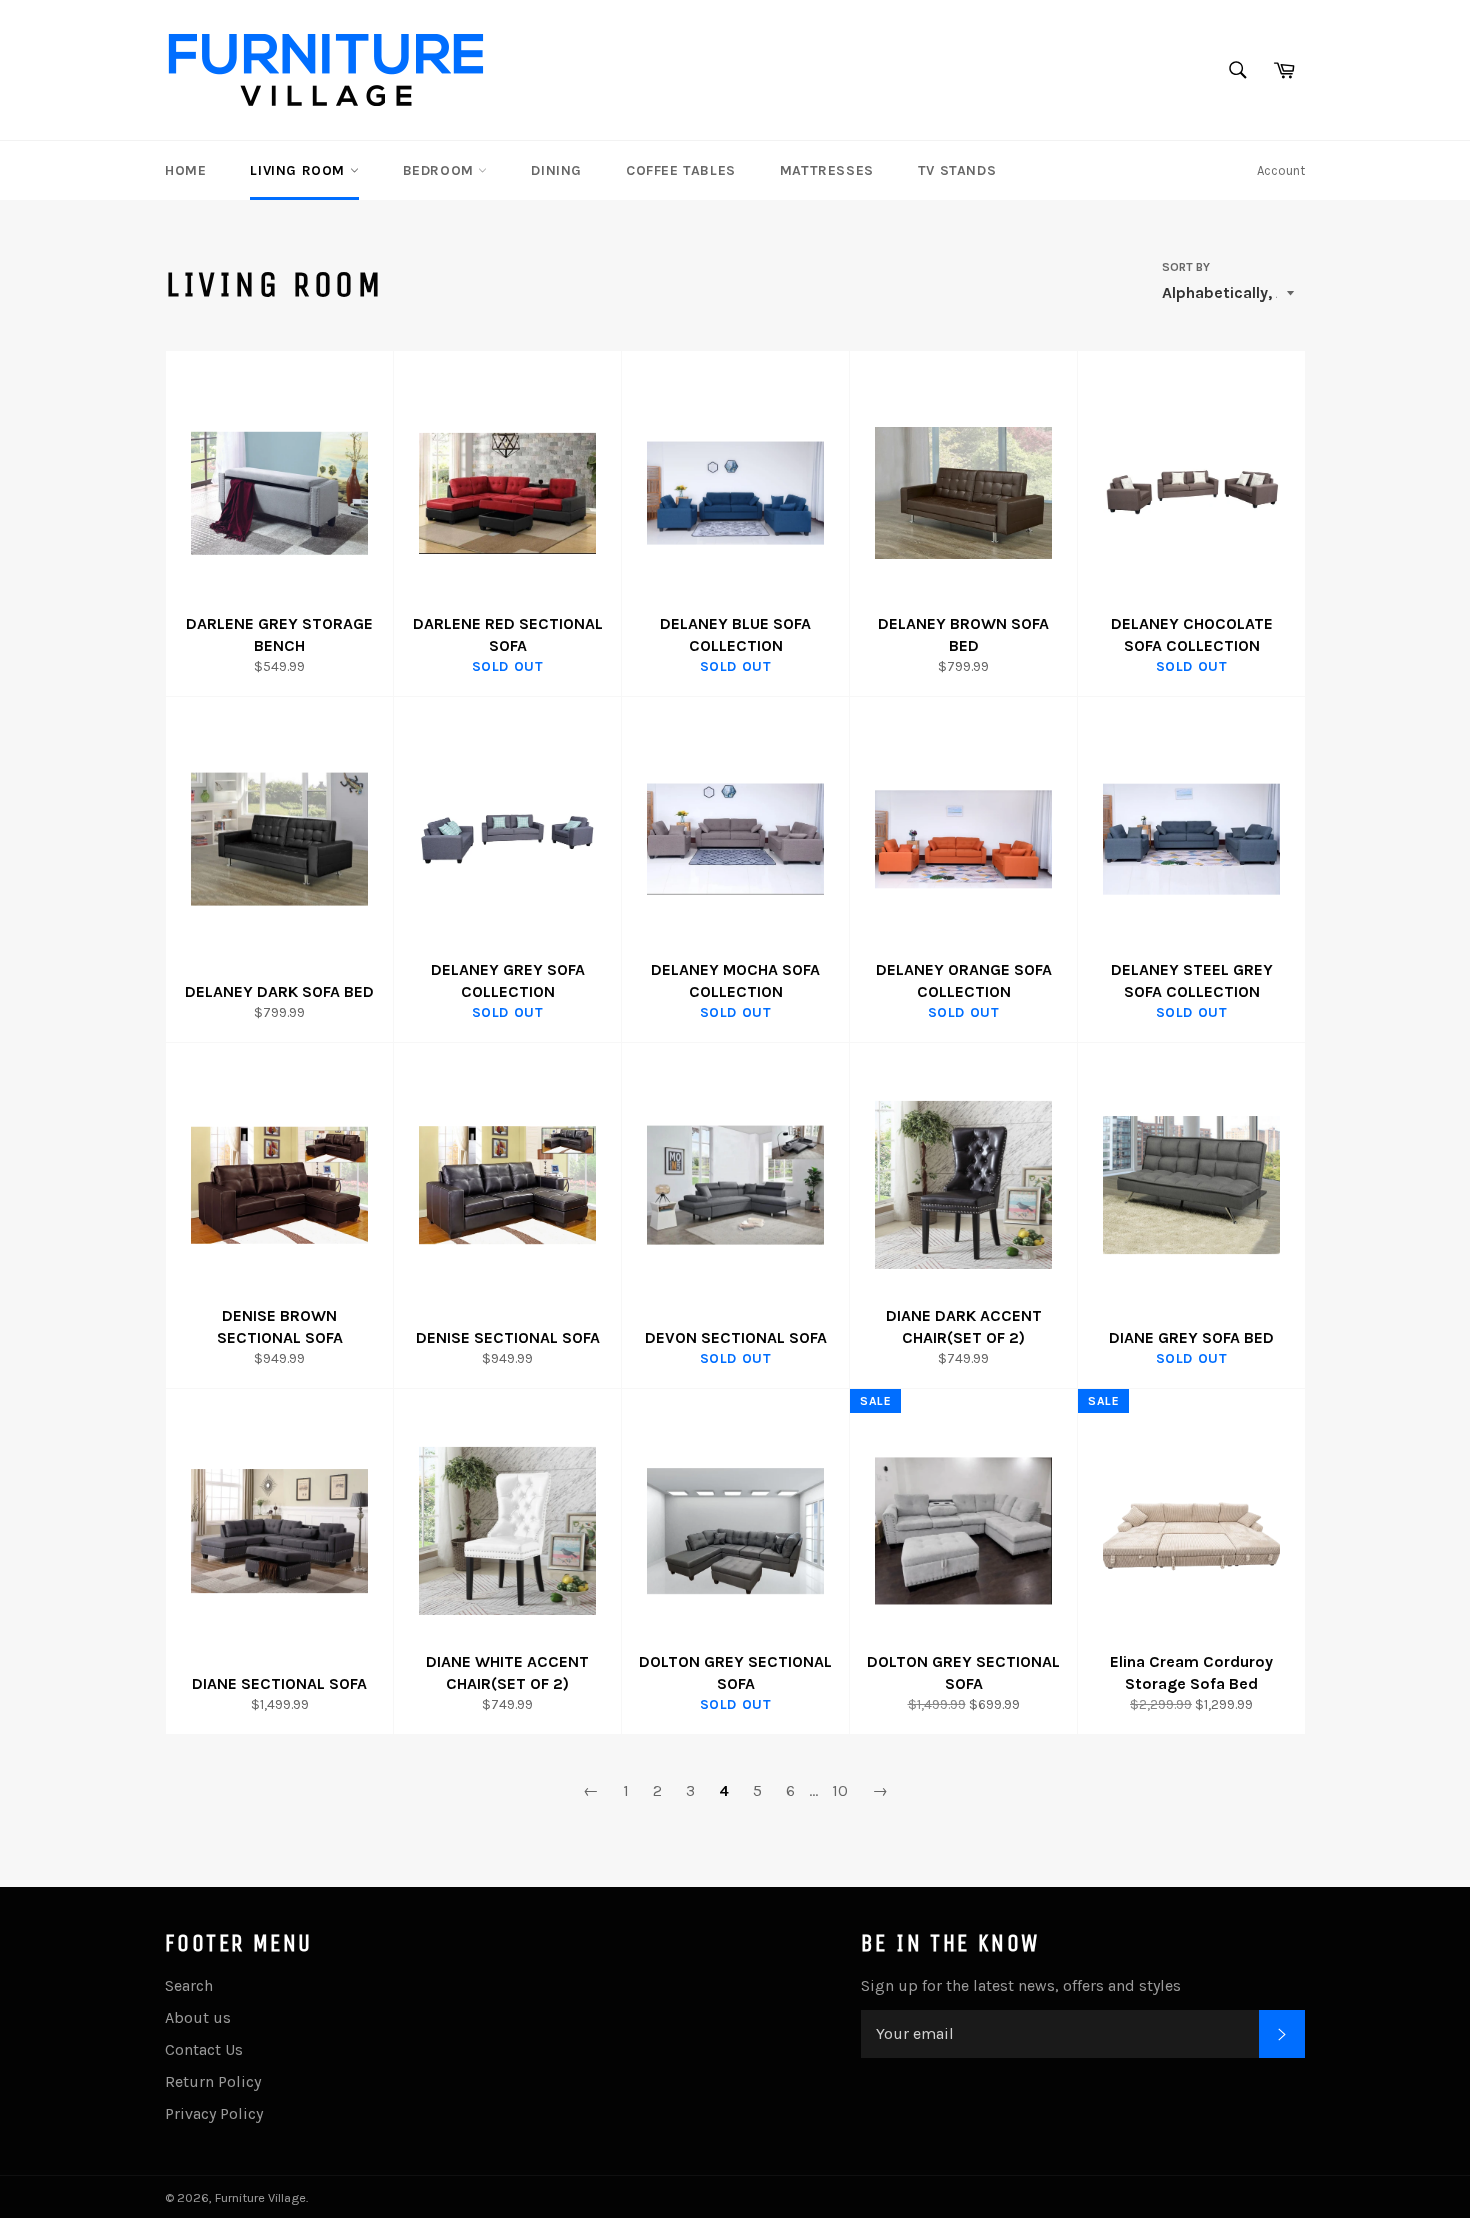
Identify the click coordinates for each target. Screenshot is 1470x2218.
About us (198, 2017)
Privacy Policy (214, 2113)
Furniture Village (260, 2197)
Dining (556, 170)
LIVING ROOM (299, 170)
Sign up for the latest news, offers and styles (1021, 1985)
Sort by (1186, 267)
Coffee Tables (681, 170)
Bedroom (441, 170)
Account (1281, 170)
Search (189, 1985)
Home (185, 170)
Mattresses (827, 170)
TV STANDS (957, 170)
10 (840, 1790)
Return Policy (213, 2081)
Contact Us (204, 2049)
